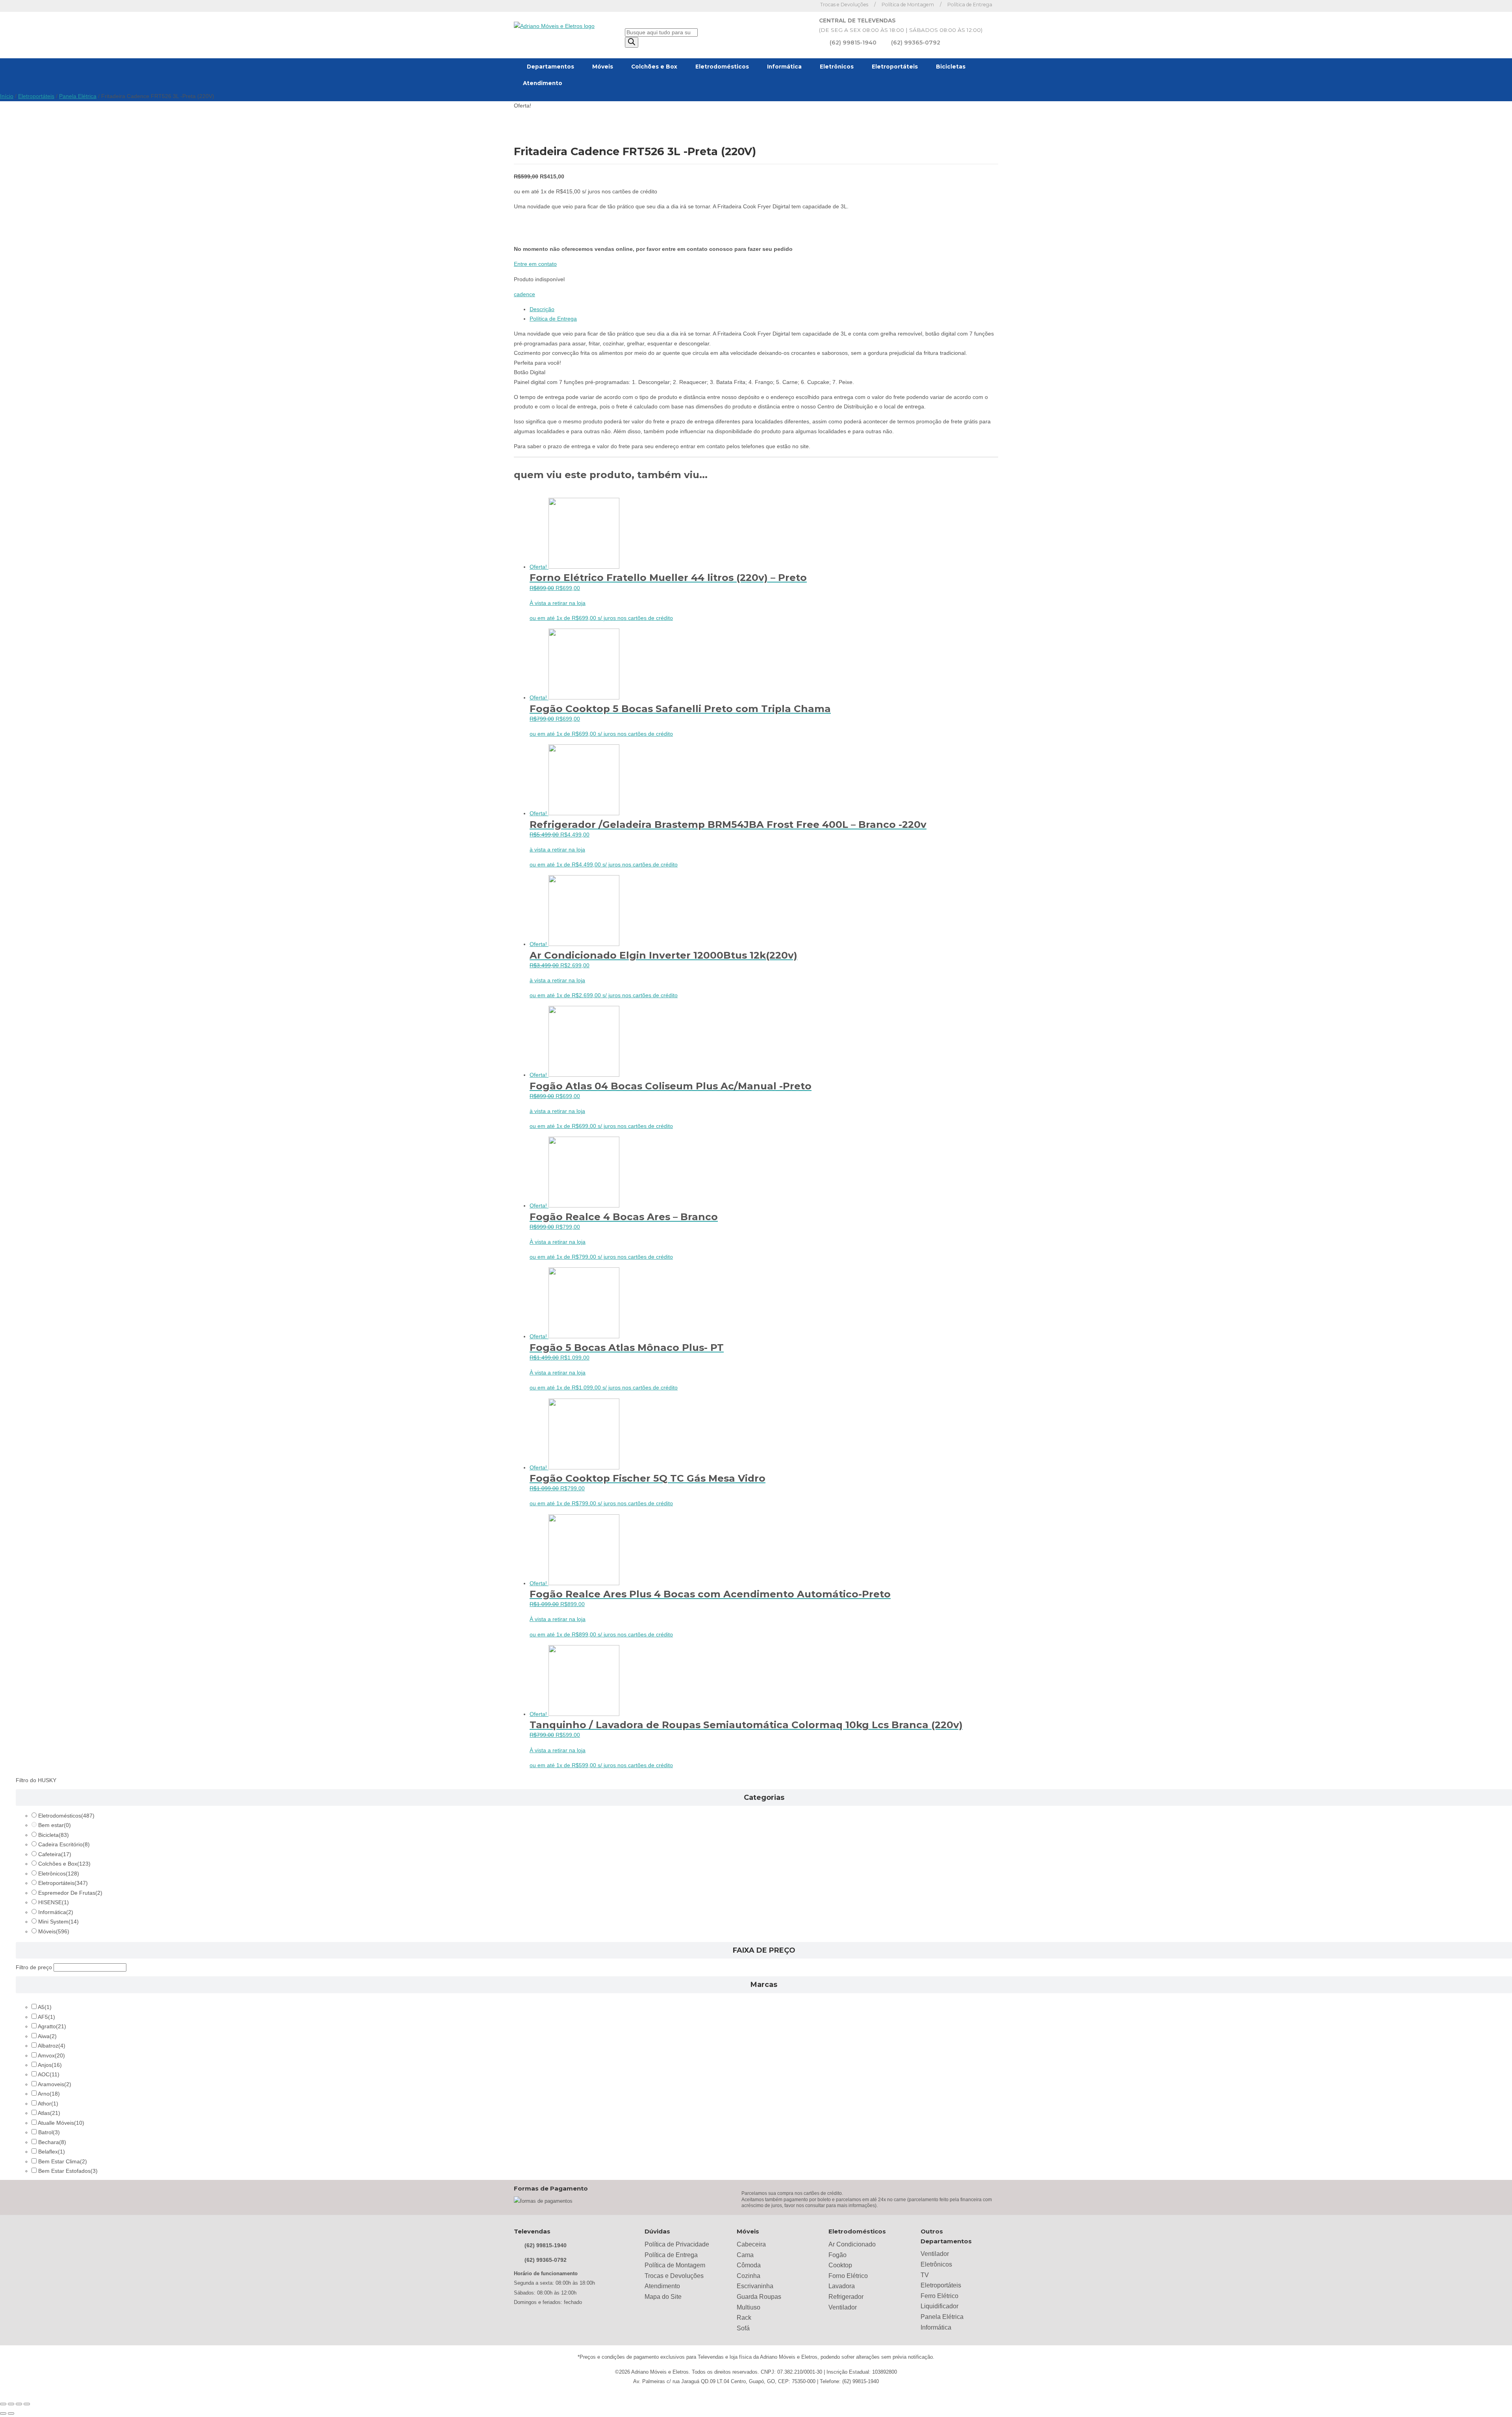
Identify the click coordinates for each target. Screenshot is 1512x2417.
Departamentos (550, 67)
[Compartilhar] (19, 2404)
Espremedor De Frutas (70, 1893)
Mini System (58, 1922)
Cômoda (749, 2265)
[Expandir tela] (11, 2404)
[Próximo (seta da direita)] (11, 2413)
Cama (745, 2255)
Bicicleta (54, 1835)
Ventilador (843, 2307)
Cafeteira (55, 1854)
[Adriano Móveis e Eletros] (554, 26)
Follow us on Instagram (805, 6)
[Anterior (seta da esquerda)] (3, 2413)
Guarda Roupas (759, 2297)
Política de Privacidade (677, 2244)
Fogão (838, 2255)
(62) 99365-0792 (916, 43)
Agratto (52, 2027)
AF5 (46, 2017)
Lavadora (842, 2286)
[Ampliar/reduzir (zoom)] (3, 2404)
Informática (784, 67)
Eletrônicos (837, 67)
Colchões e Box (654, 67)
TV (925, 2275)
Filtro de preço (34, 1967)
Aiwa (47, 2036)
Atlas (49, 2113)
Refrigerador (846, 2297)
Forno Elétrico (848, 2276)
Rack (744, 2318)
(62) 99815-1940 (853, 43)
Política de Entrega (970, 5)
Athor (48, 2104)
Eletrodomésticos (722, 67)
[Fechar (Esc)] (27, 2404)
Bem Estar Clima (63, 2162)
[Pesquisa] (632, 42)
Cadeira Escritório (64, 1845)
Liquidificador (939, 2306)
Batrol (49, 2132)
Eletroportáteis (895, 67)
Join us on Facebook (794, 6)
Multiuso (749, 2307)
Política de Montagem (908, 5)
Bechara (52, 2142)
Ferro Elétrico (939, 2296)
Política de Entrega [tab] (553, 319)
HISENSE (54, 1902)
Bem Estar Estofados (68, 2171)
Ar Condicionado (852, 2244)
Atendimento (543, 83)
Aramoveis (55, 2084)
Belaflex (52, 2152)
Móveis (603, 67)
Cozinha (749, 2276)
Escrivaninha (755, 2286)
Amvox (51, 2056)
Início (7, 96)
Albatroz (52, 2046)
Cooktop (840, 2265)
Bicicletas (951, 67)
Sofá (743, 2328)
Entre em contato (535, 264)
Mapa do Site (663, 2297)
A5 (45, 2007)
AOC (49, 2075)
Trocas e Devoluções (844, 5)
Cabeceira (751, 2244)
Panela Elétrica (78, 96)
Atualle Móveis (61, 2123)
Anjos (50, 2065)
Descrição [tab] (542, 309)
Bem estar (55, 1825)
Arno (49, 2094)
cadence (524, 294)
